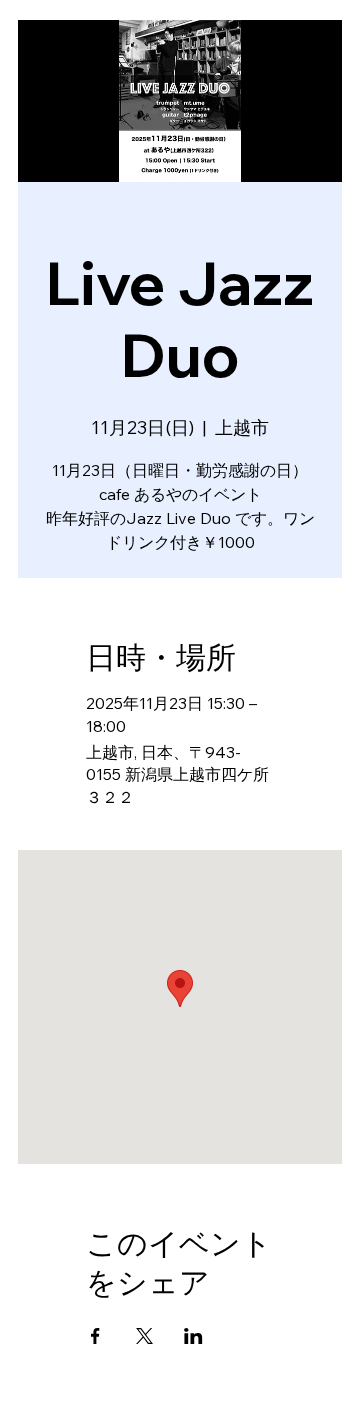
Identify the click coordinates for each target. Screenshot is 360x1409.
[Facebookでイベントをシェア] (95, 1336)
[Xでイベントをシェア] (144, 1336)
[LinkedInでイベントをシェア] (193, 1336)
